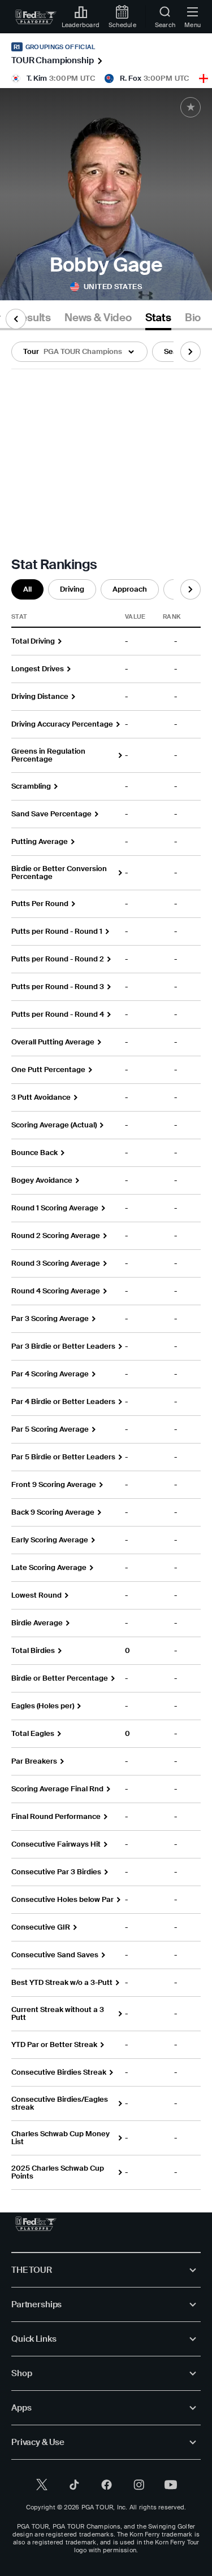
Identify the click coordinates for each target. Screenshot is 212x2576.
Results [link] (32, 318)
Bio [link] (193, 318)
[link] (36, 17)
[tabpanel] (106, 1260)
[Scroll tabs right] (191, 352)
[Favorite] (191, 107)
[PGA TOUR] (36, 2224)
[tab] (32, 320)
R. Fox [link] (131, 78)
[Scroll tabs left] (16, 319)
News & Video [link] (98, 318)
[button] (79, 352)
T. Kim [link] (37, 78)
